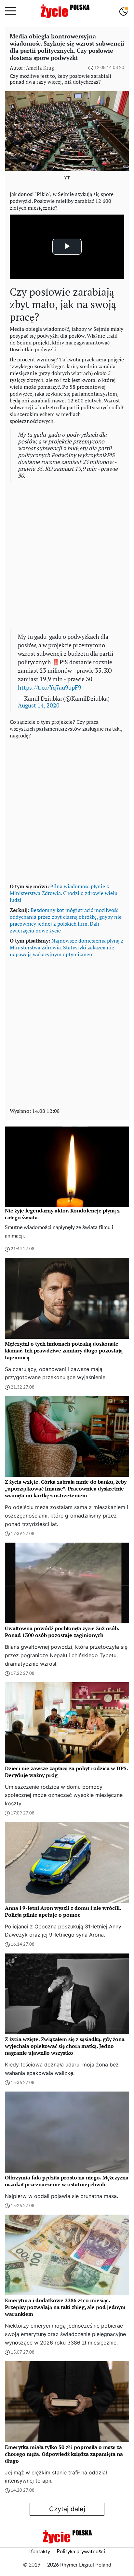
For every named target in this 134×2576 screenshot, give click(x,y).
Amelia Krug (40, 68)
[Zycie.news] (65, 11)
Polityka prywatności (81, 2552)
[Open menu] (11, 11)
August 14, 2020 (39, 705)
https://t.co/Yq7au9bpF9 (50, 687)
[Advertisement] (67, 556)
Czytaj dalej (67, 2509)
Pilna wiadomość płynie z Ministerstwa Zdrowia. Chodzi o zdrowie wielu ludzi (64, 893)
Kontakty (40, 2552)
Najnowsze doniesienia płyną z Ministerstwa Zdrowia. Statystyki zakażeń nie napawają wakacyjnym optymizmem (67, 947)
